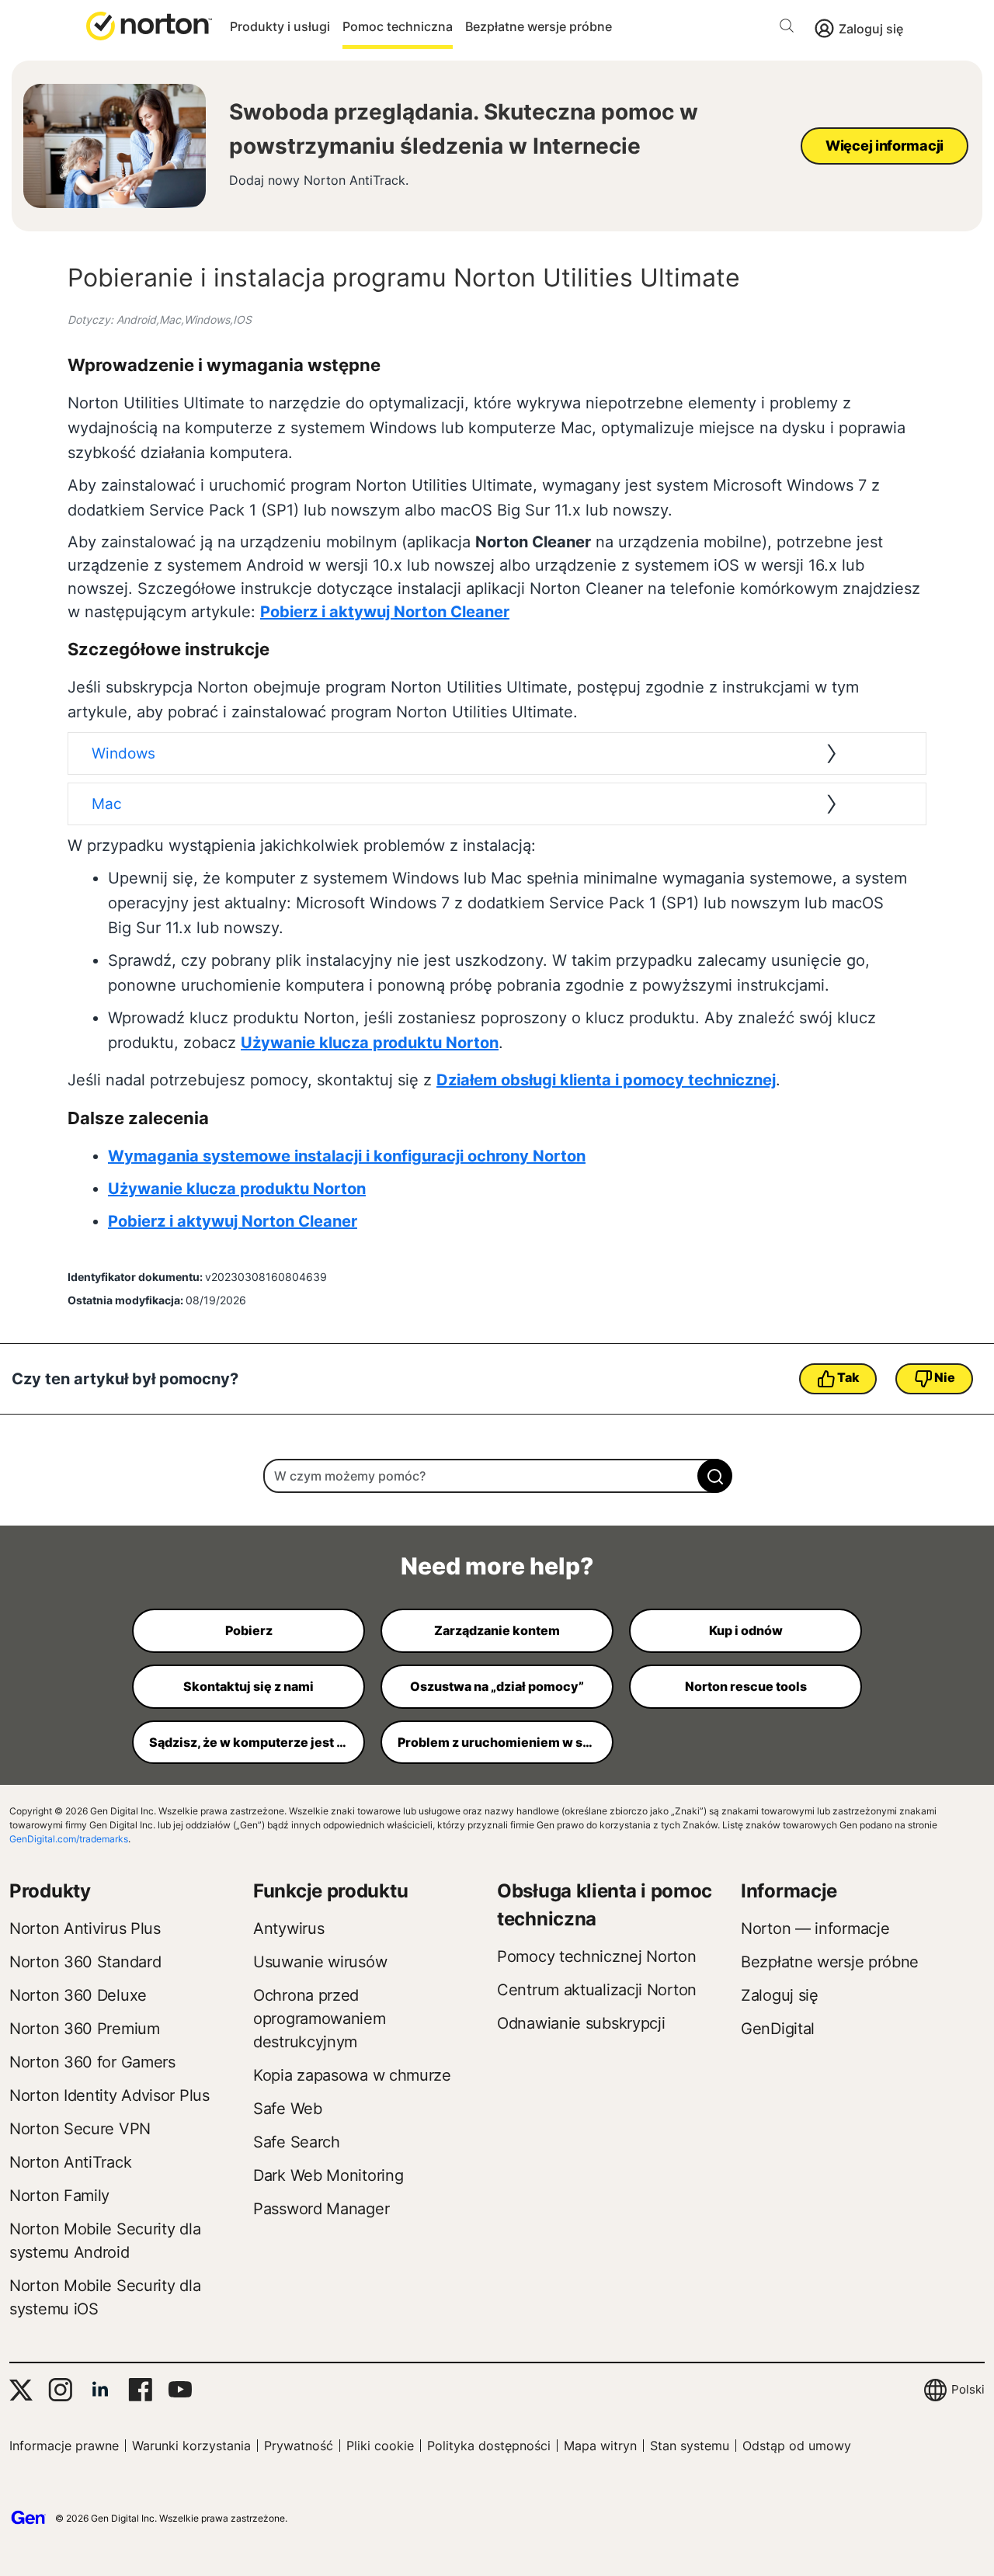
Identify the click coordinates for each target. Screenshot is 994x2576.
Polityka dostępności (489, 2446)
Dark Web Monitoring (328, 2175)
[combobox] (497, 1476)
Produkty (50, 1891)
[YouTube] (180, 2390)
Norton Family (59, 2196)
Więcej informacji (885, 146)
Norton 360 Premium (85, 2029)
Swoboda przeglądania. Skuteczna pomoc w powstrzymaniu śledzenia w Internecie (464, 129)
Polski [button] (968, 2389)
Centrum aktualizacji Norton (597, 1990)
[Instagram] (60, 2390)
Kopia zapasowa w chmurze (352, 2075)
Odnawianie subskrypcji (581, 2023)
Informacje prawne (64, 2446)
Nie (944, 1377)
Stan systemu (690, 2446)
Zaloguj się (871, 29)
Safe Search (297, 2142)
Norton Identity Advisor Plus (109, 2095)
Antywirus (288, 1929)
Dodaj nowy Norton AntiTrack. (319, 181)
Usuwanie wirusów (320, 1962)
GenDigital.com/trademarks (69, 1839)
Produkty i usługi (280, 26)
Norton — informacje (815, 1929)
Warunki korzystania (191, 2446)
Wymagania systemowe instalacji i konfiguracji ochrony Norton (347, 1156)
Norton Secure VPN (80, 2129)
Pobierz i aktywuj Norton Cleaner (385, 612)
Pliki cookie (380, 2446)
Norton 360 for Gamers (92, 2062)
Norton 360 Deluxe (78, 1995)
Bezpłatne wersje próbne (539, 26)
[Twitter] (21, 2390)
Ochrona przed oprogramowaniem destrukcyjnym (320, 2019)
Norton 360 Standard (85, 1962)
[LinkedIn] (100, 2390)
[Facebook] (140, 2390)
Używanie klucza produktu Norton (370, 1043)
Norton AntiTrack (70, 2162)
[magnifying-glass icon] (715, 1476)
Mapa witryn (600, 2446)
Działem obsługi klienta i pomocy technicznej (606, 1080)
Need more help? (497, 1566)
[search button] (791, 28)
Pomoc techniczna (398, 26)
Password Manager (321, 2209)
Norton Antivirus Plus (85, 1929)
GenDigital (778, 2029)
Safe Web (288, 2109)
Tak (848, 1377)
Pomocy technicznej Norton (597, 1956)
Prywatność (299, 2446)
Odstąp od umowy (797, 2446)
